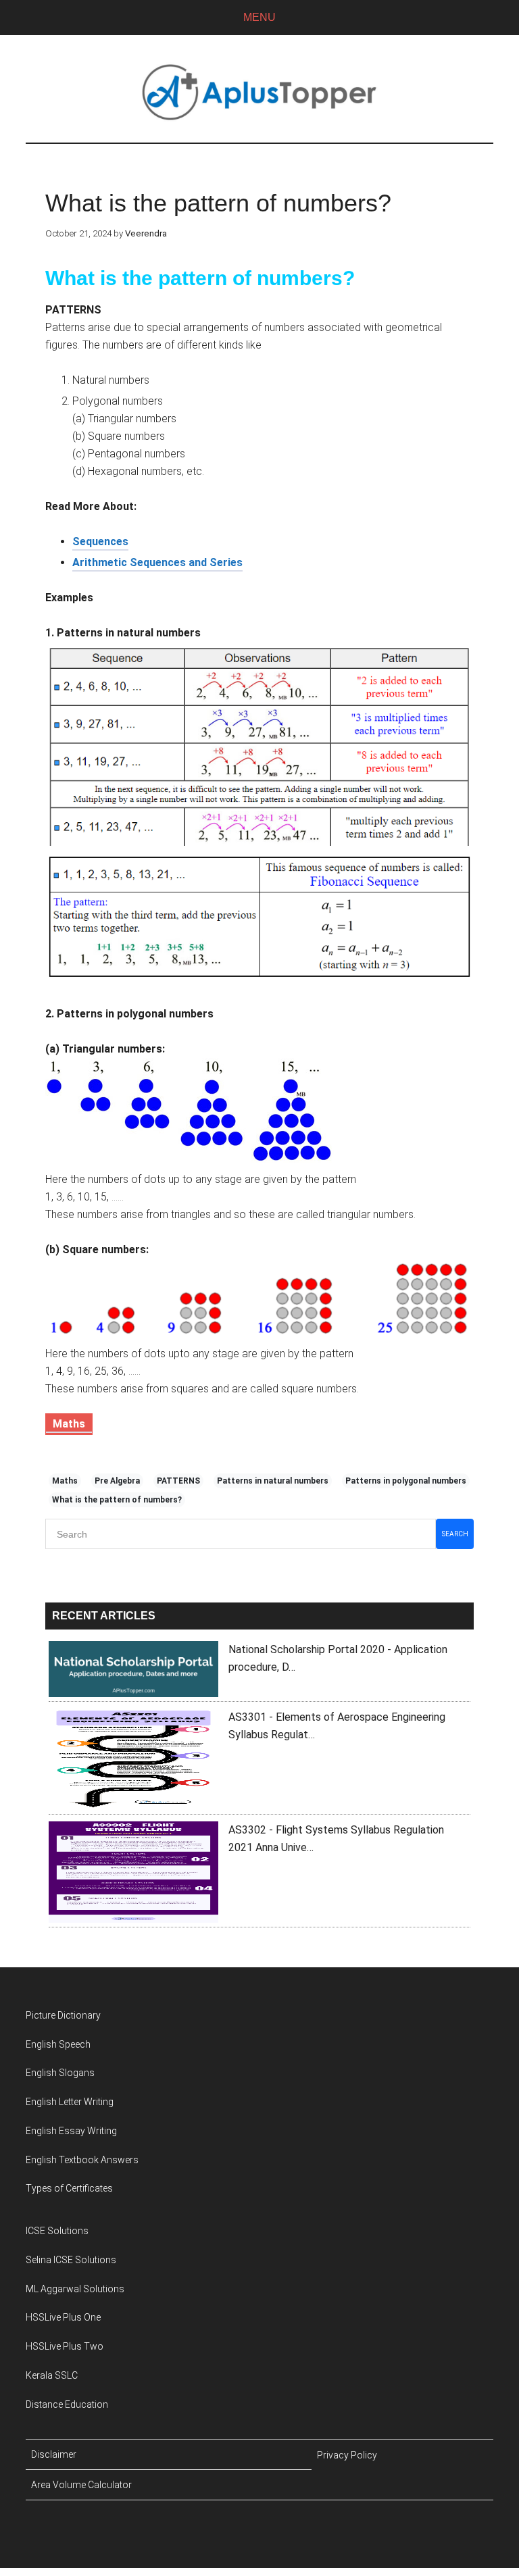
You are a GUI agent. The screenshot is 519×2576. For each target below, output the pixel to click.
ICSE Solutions (57, 2231)
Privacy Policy (347, 2455)
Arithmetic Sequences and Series (157, 562)
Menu (259, 17)
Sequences (100, 541)
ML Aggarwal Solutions (75, 2289)
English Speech (58, 2044)
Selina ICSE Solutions (71, 2260)
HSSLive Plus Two (65, 2346)
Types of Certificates (69, 2188)
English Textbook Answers (82, 2160)
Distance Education (67, 2404)
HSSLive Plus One (63, 2317)
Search (455, 1534)
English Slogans (60, 2073)
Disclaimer (54, 2454)
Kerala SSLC (52, 2375)
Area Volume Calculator (81, 2485)
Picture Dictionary (63, 2015)
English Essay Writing (71, 2131)
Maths (69, 1424)
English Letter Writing (70, 2102)
